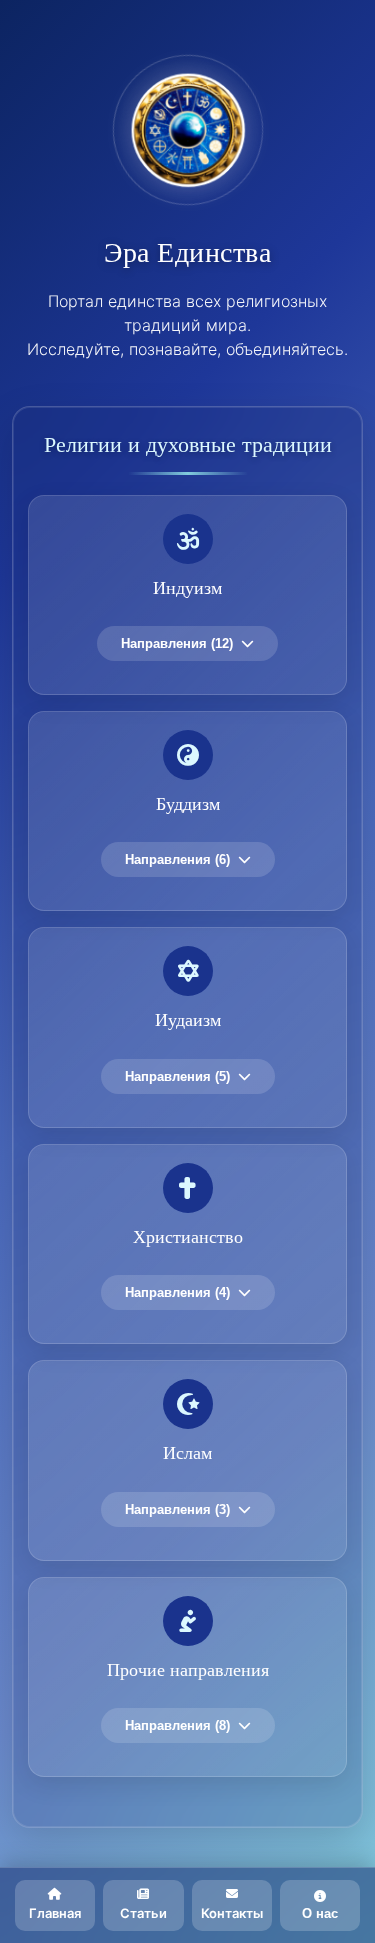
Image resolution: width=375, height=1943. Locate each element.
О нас (320, 1913)
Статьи (143, 1913)
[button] (187, 595)
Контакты (232, 1913)
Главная (55, 1913)
